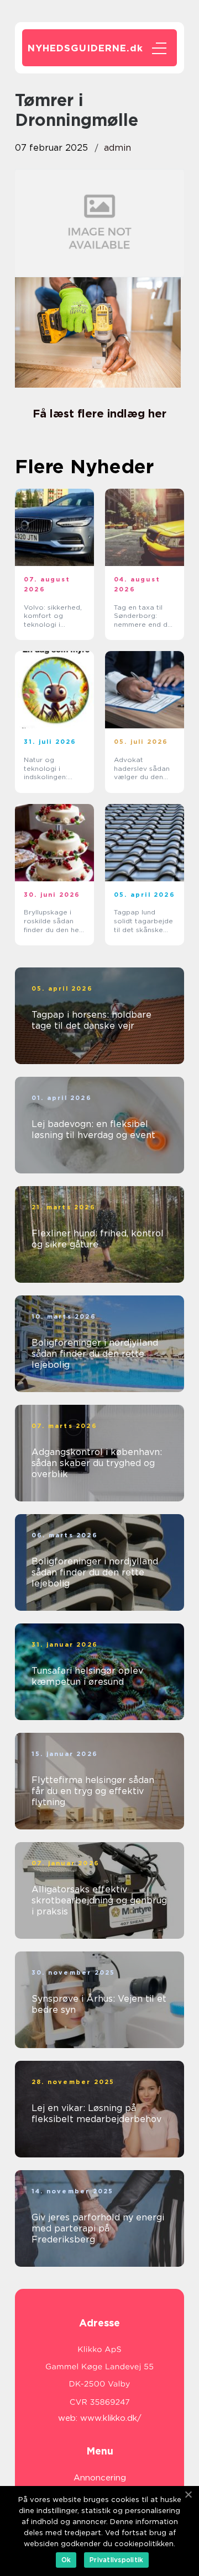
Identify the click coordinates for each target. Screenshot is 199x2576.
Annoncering (100, 2478)
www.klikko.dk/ (111, 2418)
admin (117, 148)
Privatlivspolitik (116, 2560)
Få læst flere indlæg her (99, 414)
